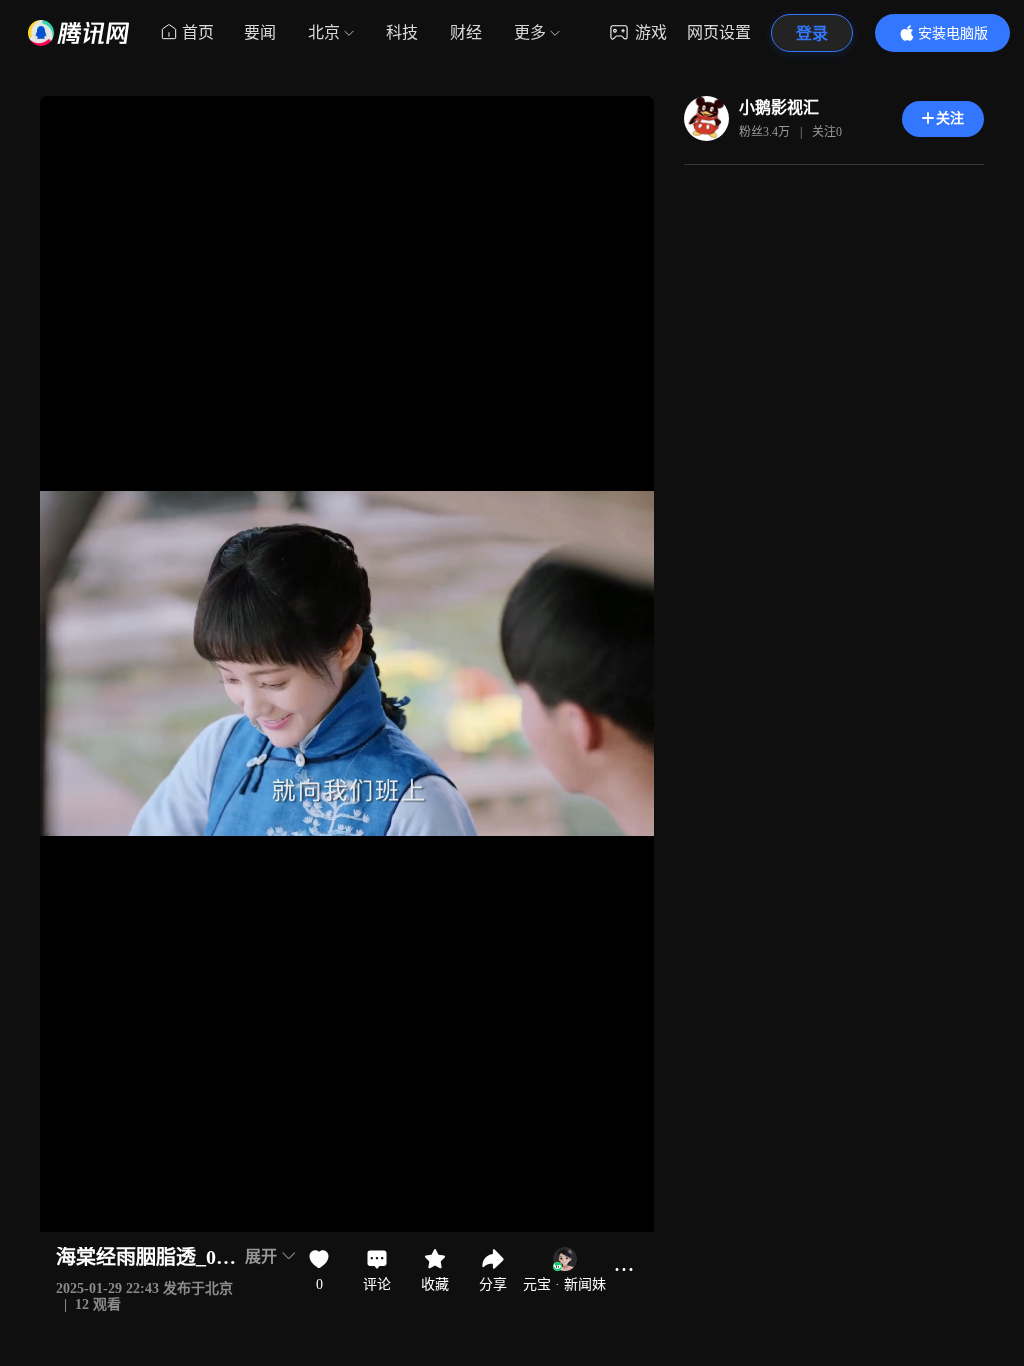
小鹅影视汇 (779, 107)
